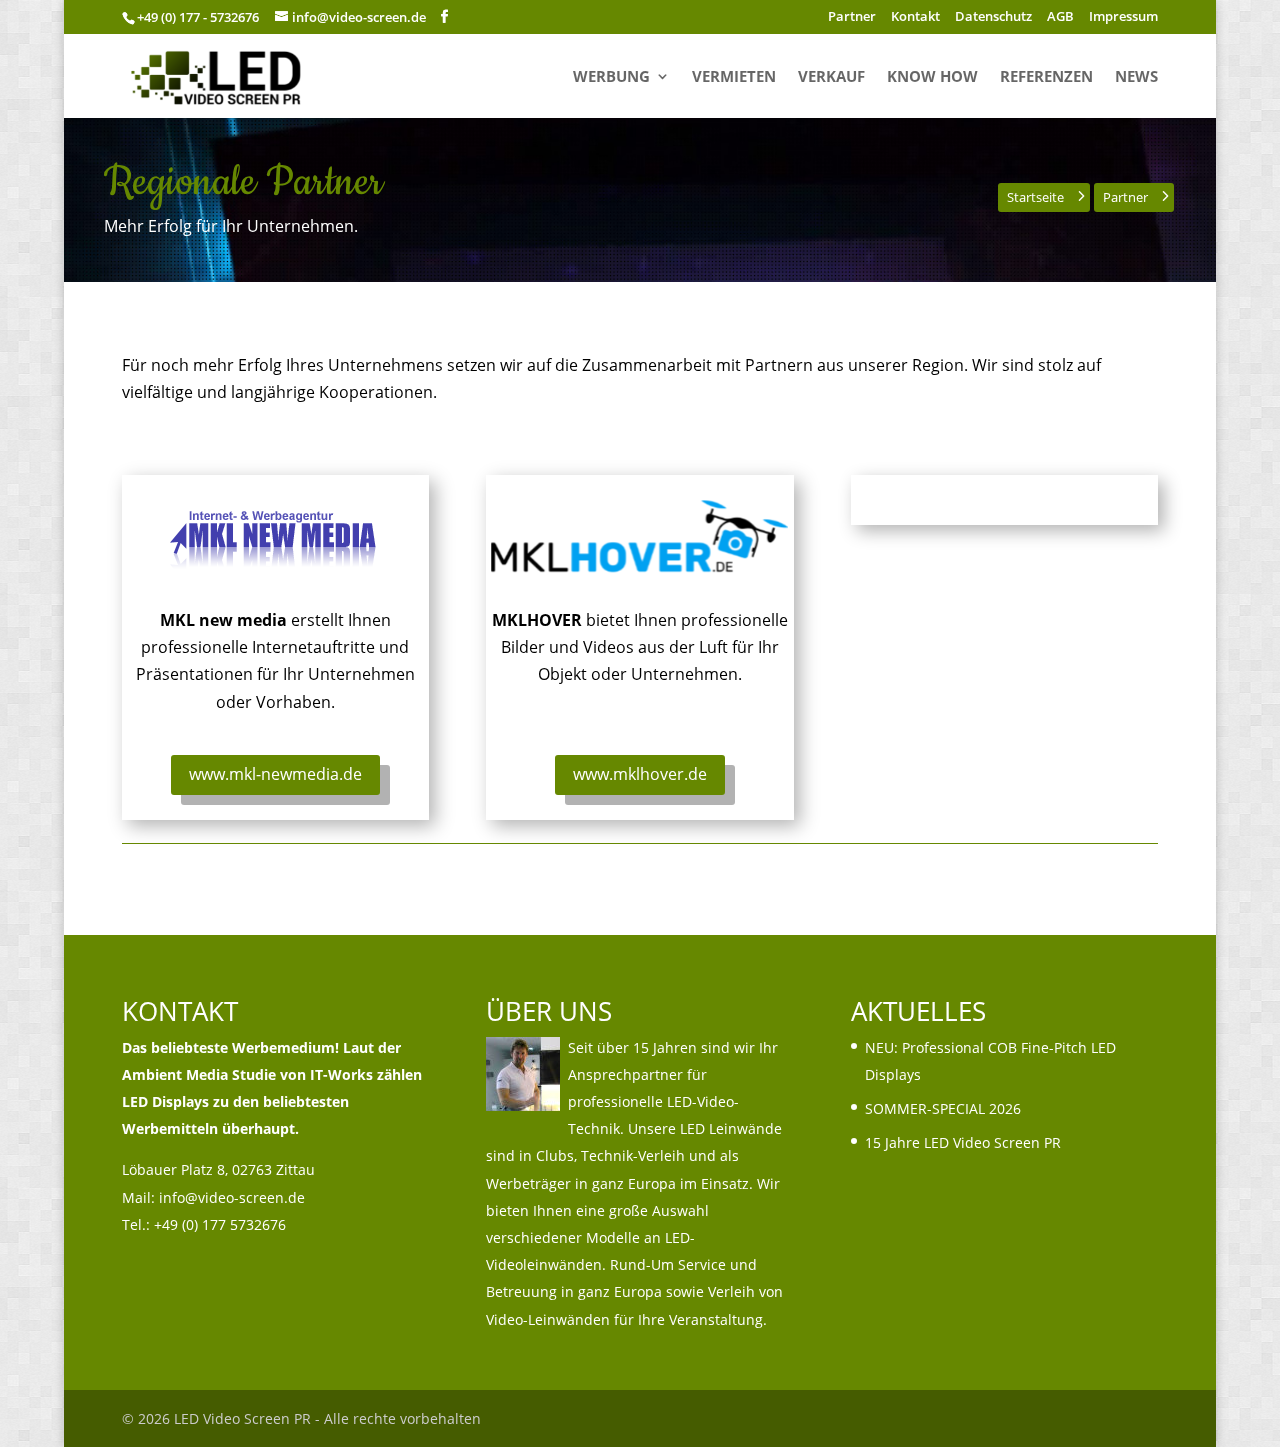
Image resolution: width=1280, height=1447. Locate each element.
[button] (444, 17)
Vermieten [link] (734, 77)
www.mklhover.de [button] (640, 774)
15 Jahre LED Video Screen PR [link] (963, 1142)
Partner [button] (1125, 197)
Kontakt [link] (915, 17)
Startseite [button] (1035, 197)
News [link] (1136, 77)
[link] (217, 74)
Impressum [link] (1123, 17)
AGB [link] (1060, 17)
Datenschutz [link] (993, 17)
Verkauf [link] (831, 77)
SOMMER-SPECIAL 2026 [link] (943, 1108)
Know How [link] (932, 77)
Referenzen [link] (1046, 77)
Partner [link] (852, 17)
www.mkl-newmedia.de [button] (275, 774)
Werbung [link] (611, 77)
